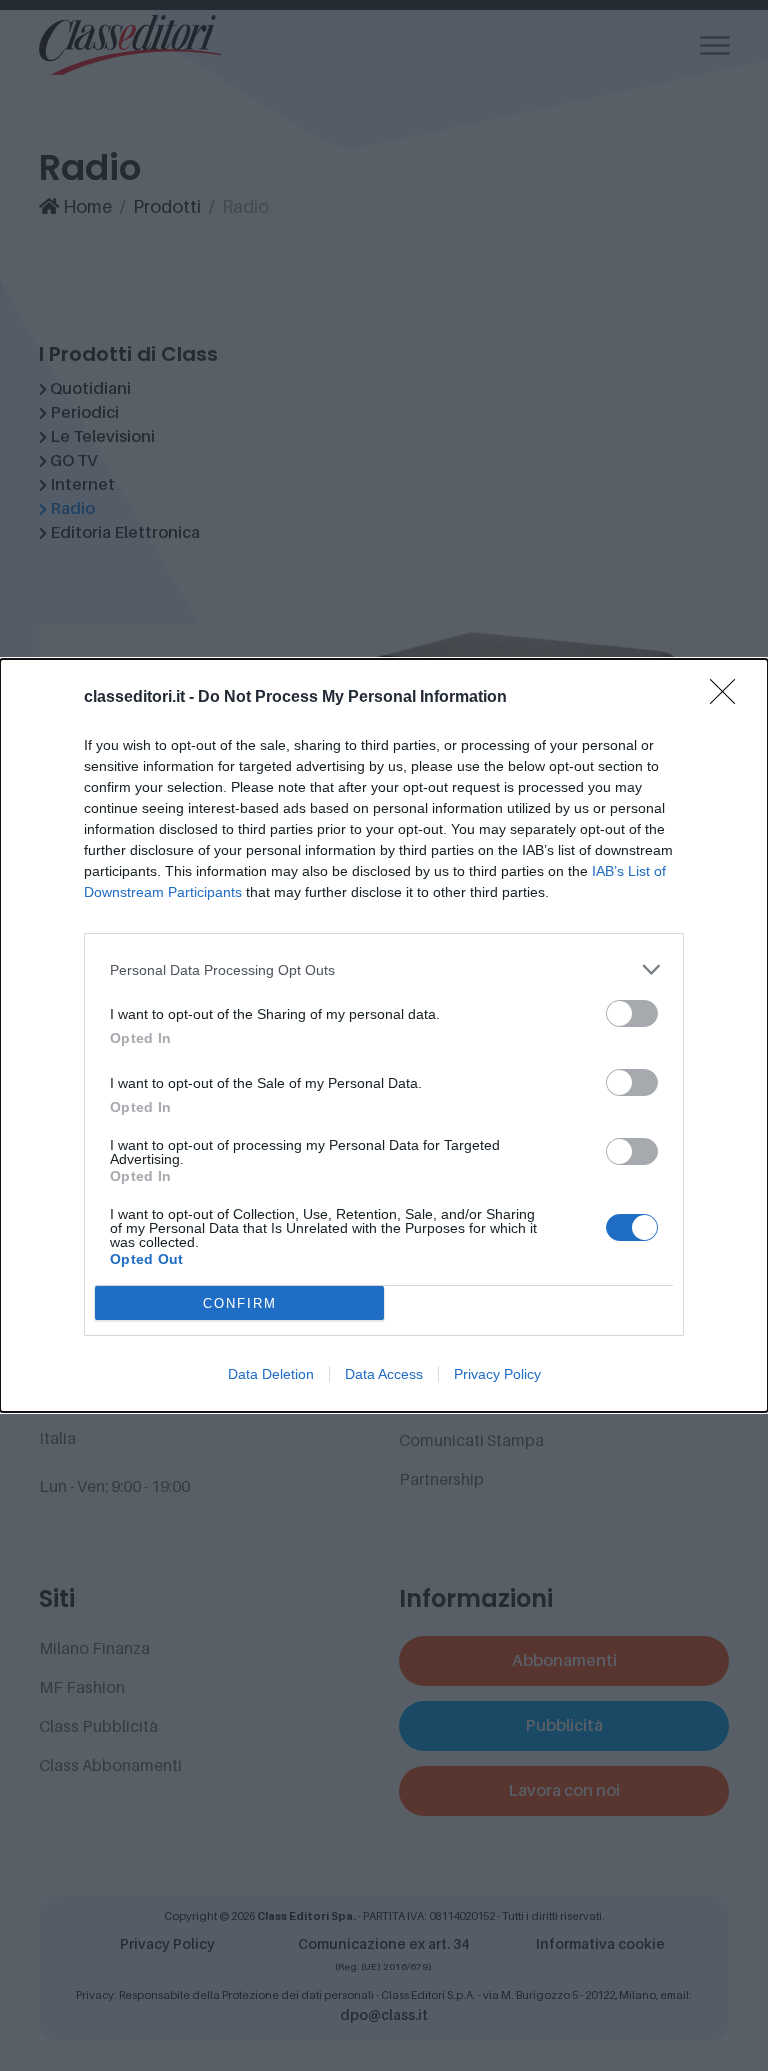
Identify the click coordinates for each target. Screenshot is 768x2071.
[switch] (632, 1013)
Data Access (384, 1374)
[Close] (729, 698)
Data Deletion (271, 1374)
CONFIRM (240, 1303)
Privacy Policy (497, 1374)
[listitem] (384, 969)
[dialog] (384, 1035)
